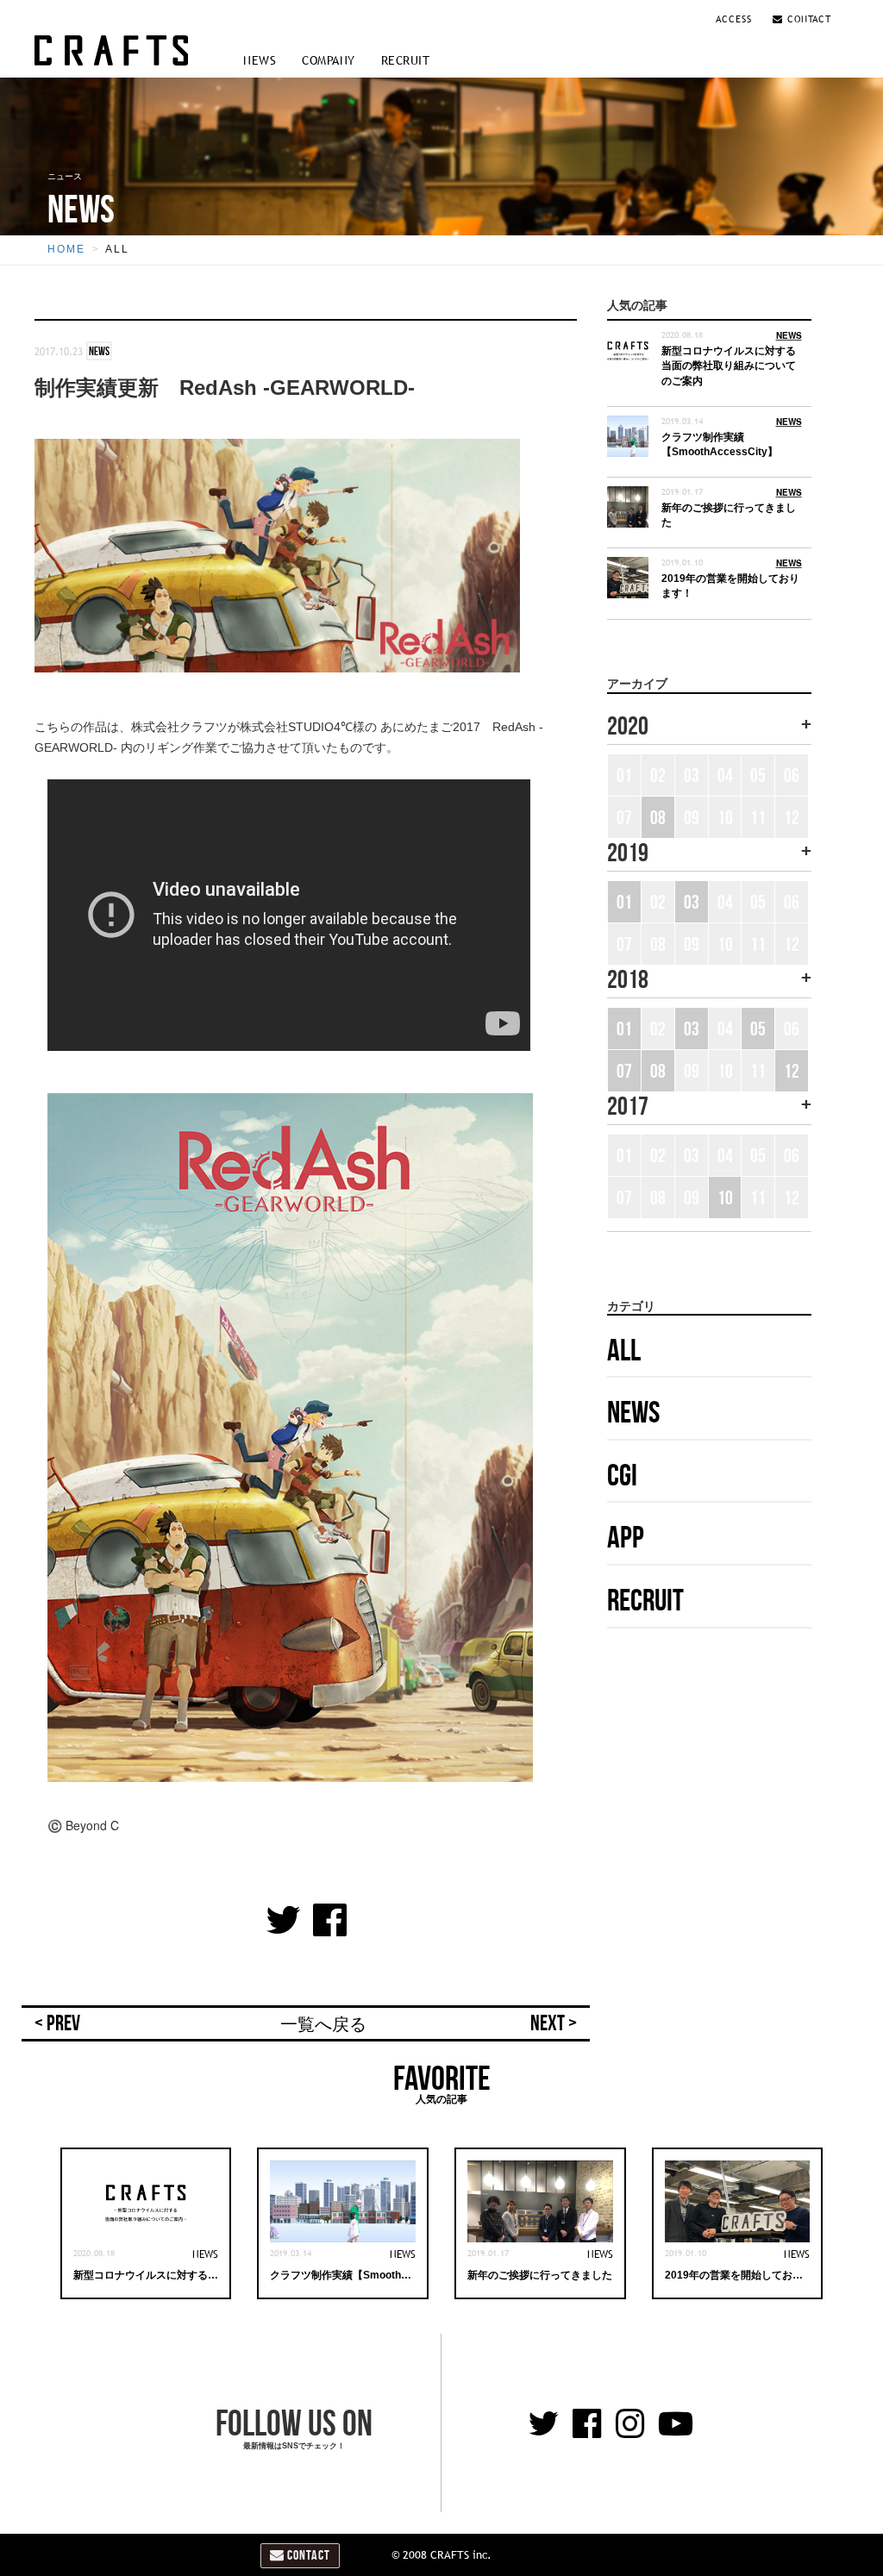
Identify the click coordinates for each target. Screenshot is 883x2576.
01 (624, 902)
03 (692, 902)
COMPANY (329, 60)
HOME (66, 249)
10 (725, 1197)
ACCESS (736, 19)
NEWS (260, 60)
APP (626, 1537)
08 (658, 817)
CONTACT (807, 19)
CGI (622, 1475)
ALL (117, 249)
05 (758, 1029)
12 (792, 1071)
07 (624, 1071)
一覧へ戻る (323, 2024)
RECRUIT (406, 60)
